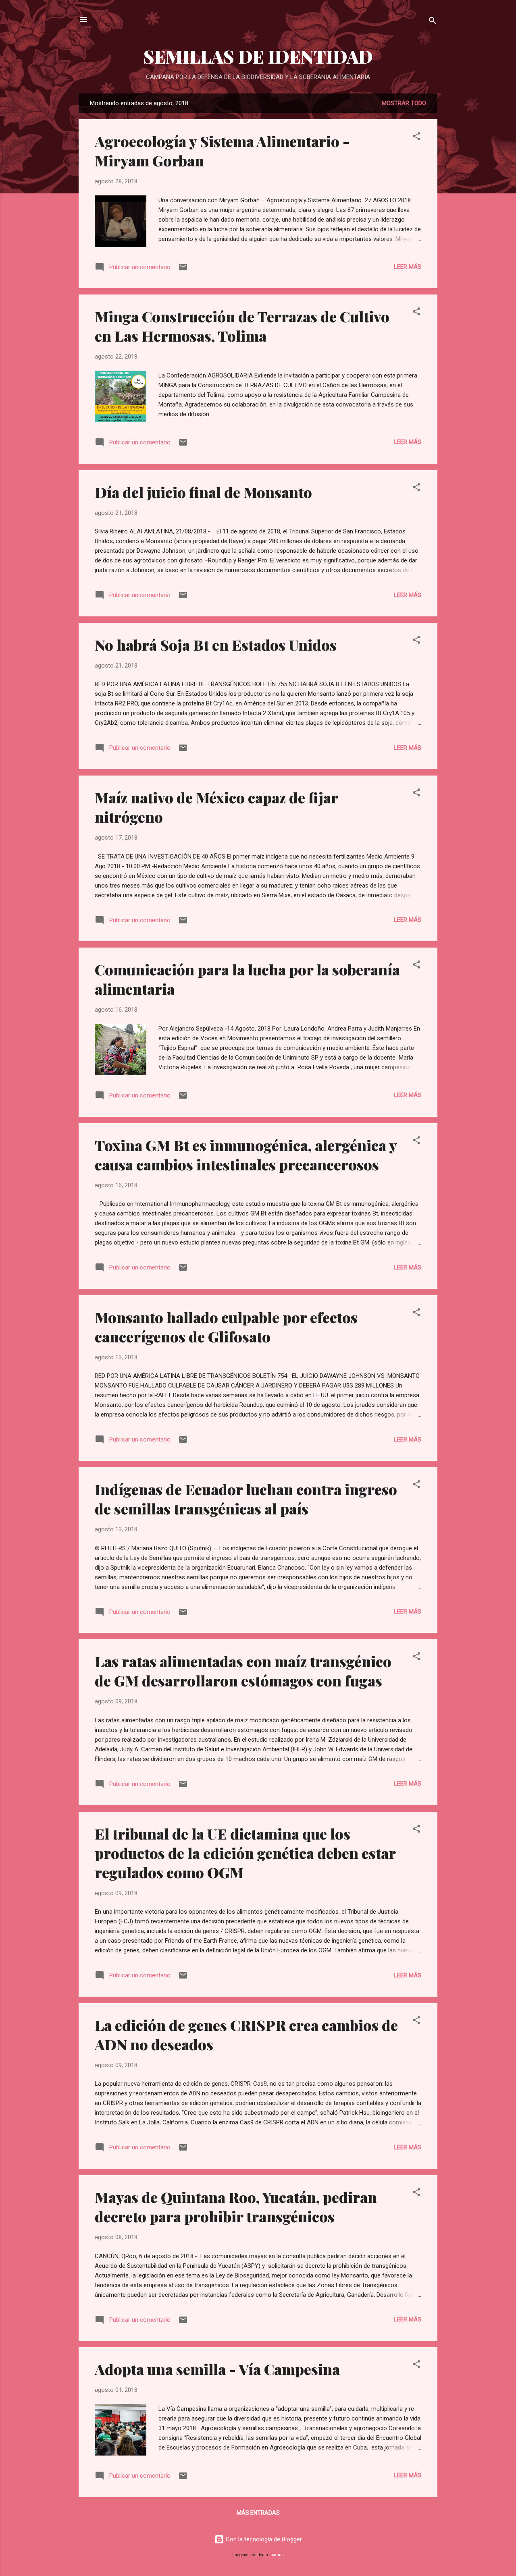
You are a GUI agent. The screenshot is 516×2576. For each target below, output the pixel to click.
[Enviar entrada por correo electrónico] (183, 270)
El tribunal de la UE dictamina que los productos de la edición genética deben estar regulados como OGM (245, 1853)
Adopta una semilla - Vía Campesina (217, 2369)
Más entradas (258, 2513)
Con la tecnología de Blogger (263, 2539)
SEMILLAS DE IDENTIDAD (258, 56)
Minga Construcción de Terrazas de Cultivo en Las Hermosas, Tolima (242, 326)
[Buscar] (433, 22)
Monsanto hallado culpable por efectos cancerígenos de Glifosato (226, 1327)
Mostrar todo (404, 103)
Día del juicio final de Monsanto (203, 492)
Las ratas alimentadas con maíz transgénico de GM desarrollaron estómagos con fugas (243, 1671)
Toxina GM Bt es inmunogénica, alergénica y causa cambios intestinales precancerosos (246, 1155)
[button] (416, 138)
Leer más (408, 267)
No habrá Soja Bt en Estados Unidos (216, 645)
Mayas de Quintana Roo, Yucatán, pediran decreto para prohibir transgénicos (236, 2207)
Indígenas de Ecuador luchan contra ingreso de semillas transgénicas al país (246, 1499)
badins (277, 2555)
